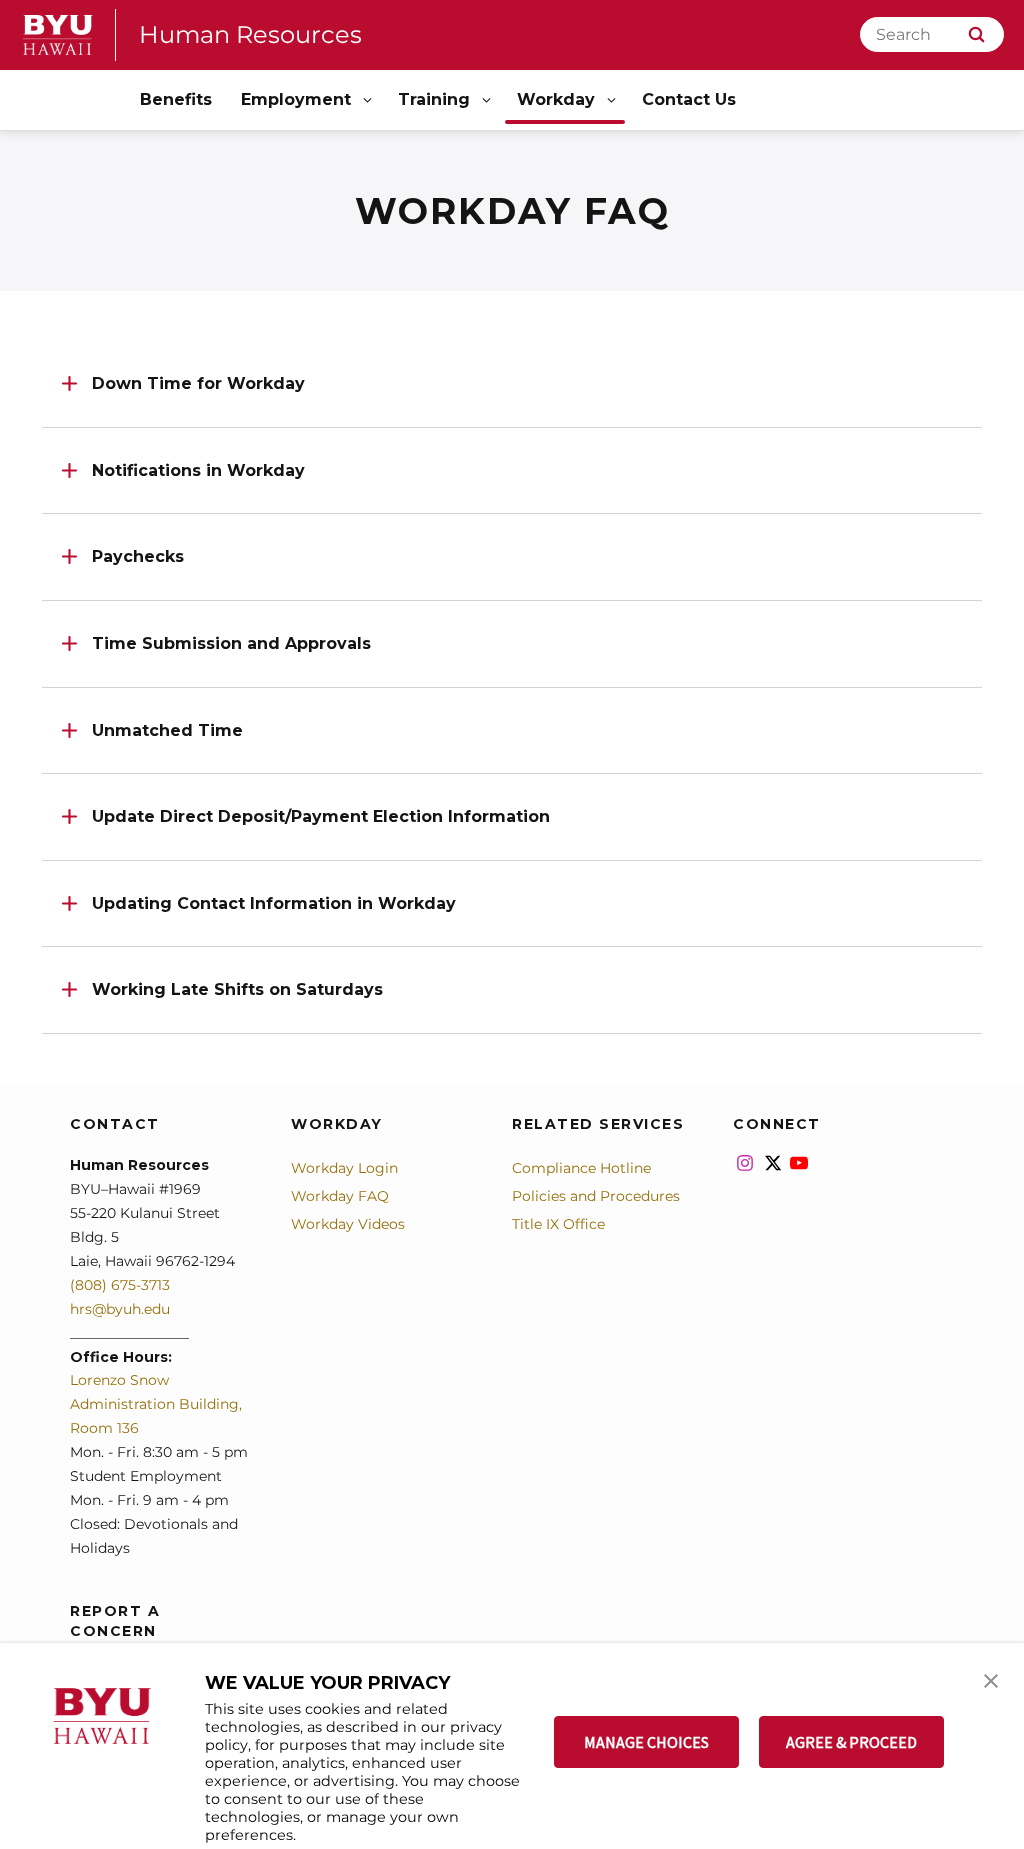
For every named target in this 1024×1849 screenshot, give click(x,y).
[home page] (58, 35)
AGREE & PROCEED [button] (851, 1742)
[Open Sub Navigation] (369, 100)
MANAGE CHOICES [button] (646, 1742)
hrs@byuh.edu (120, 1309)
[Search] (976, 34)
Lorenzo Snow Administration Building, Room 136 (156, 1404)
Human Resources (250, 34)
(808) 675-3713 (120, 1285)
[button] (991, 1679)
